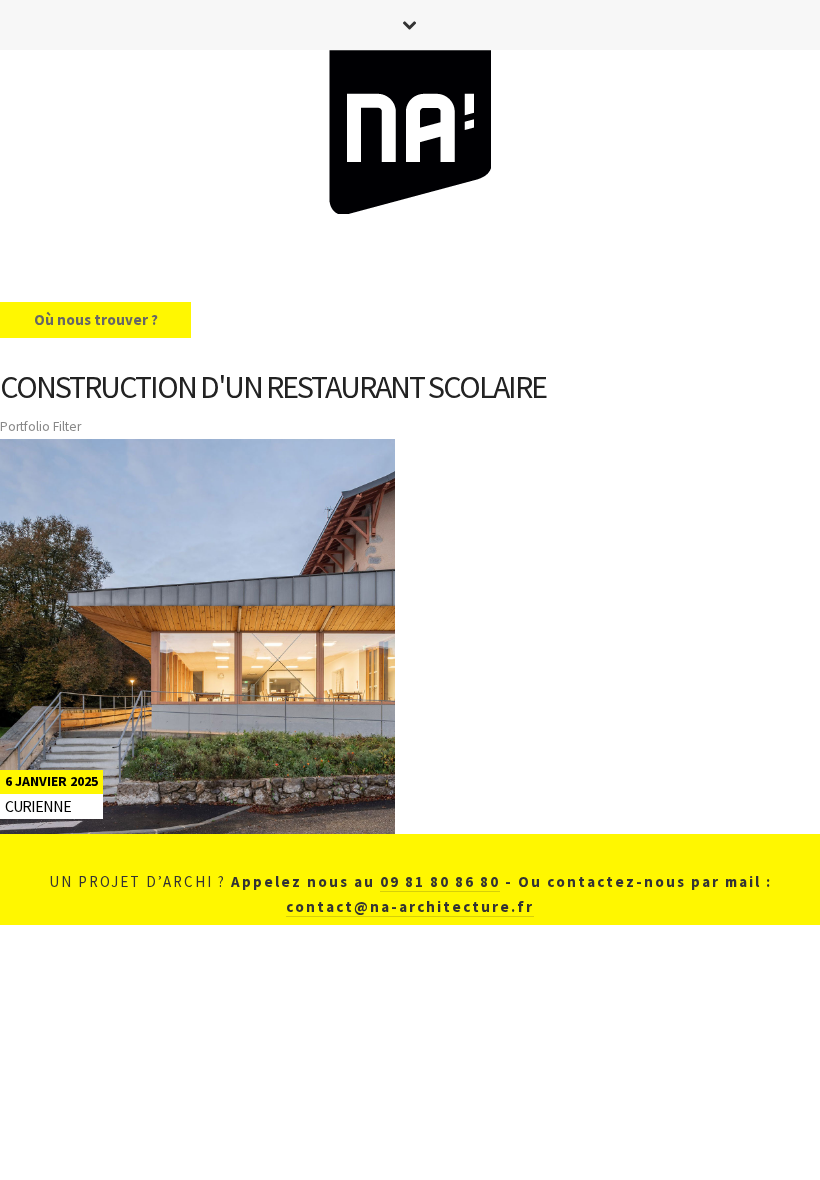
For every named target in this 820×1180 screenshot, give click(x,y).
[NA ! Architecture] (410, 136)
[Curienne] (197, 636)
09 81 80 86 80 (440, 881)
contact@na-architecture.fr (410, 906)
